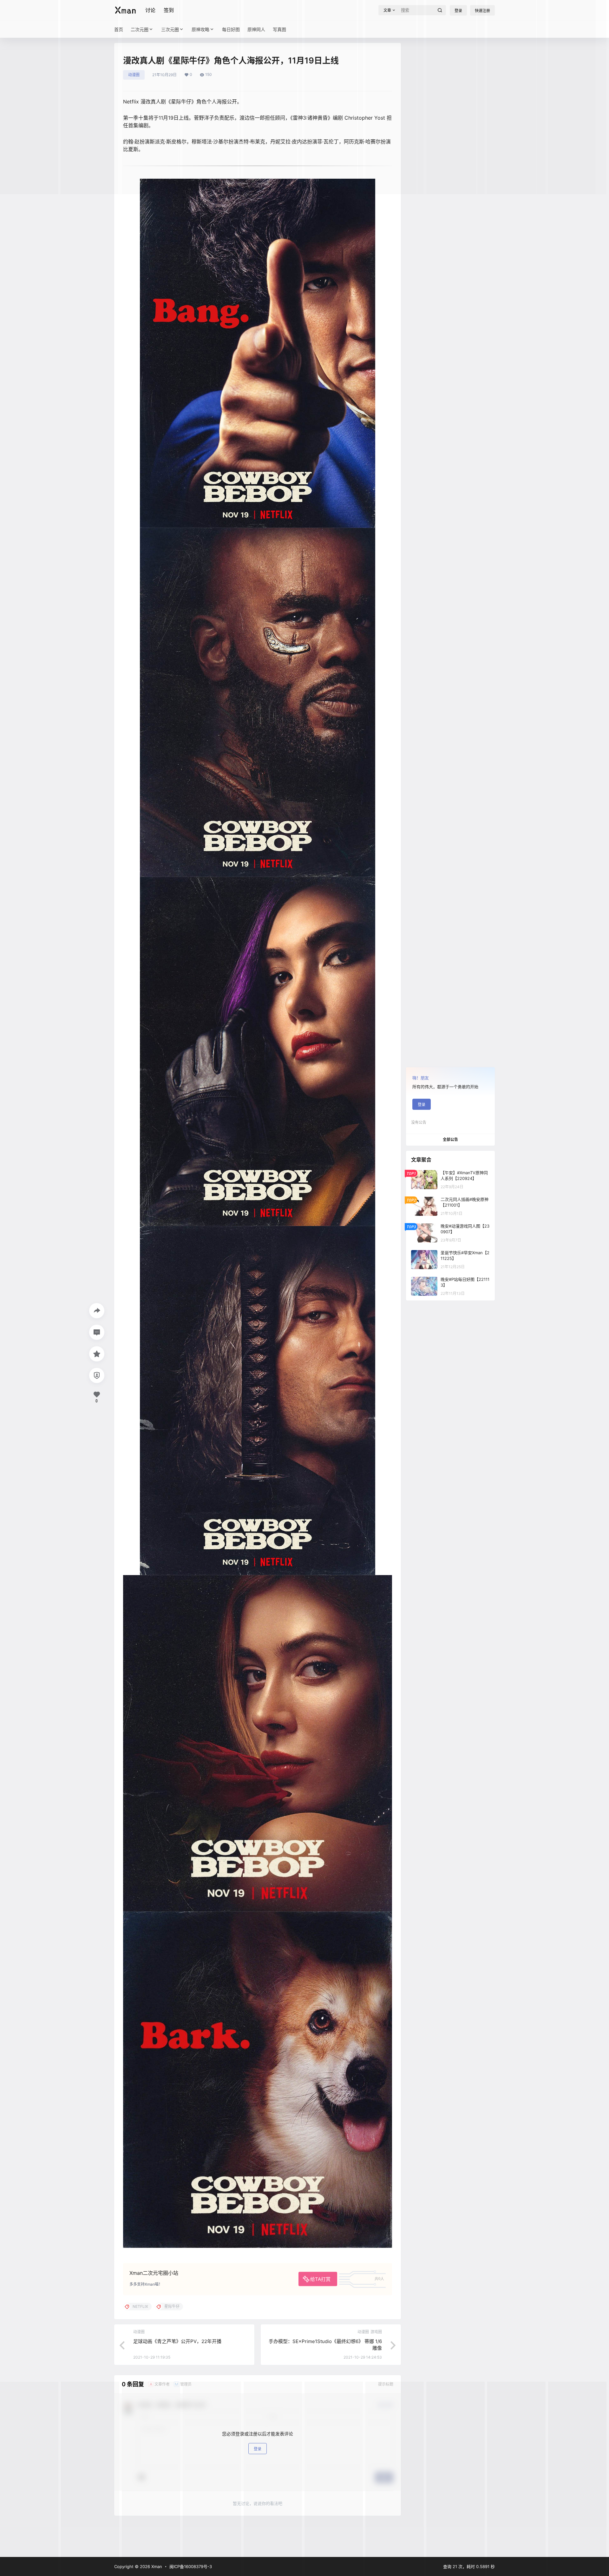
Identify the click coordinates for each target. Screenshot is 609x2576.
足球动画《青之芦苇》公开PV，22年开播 (177, 2341)
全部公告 (450, 1139)
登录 (422, 1105)
